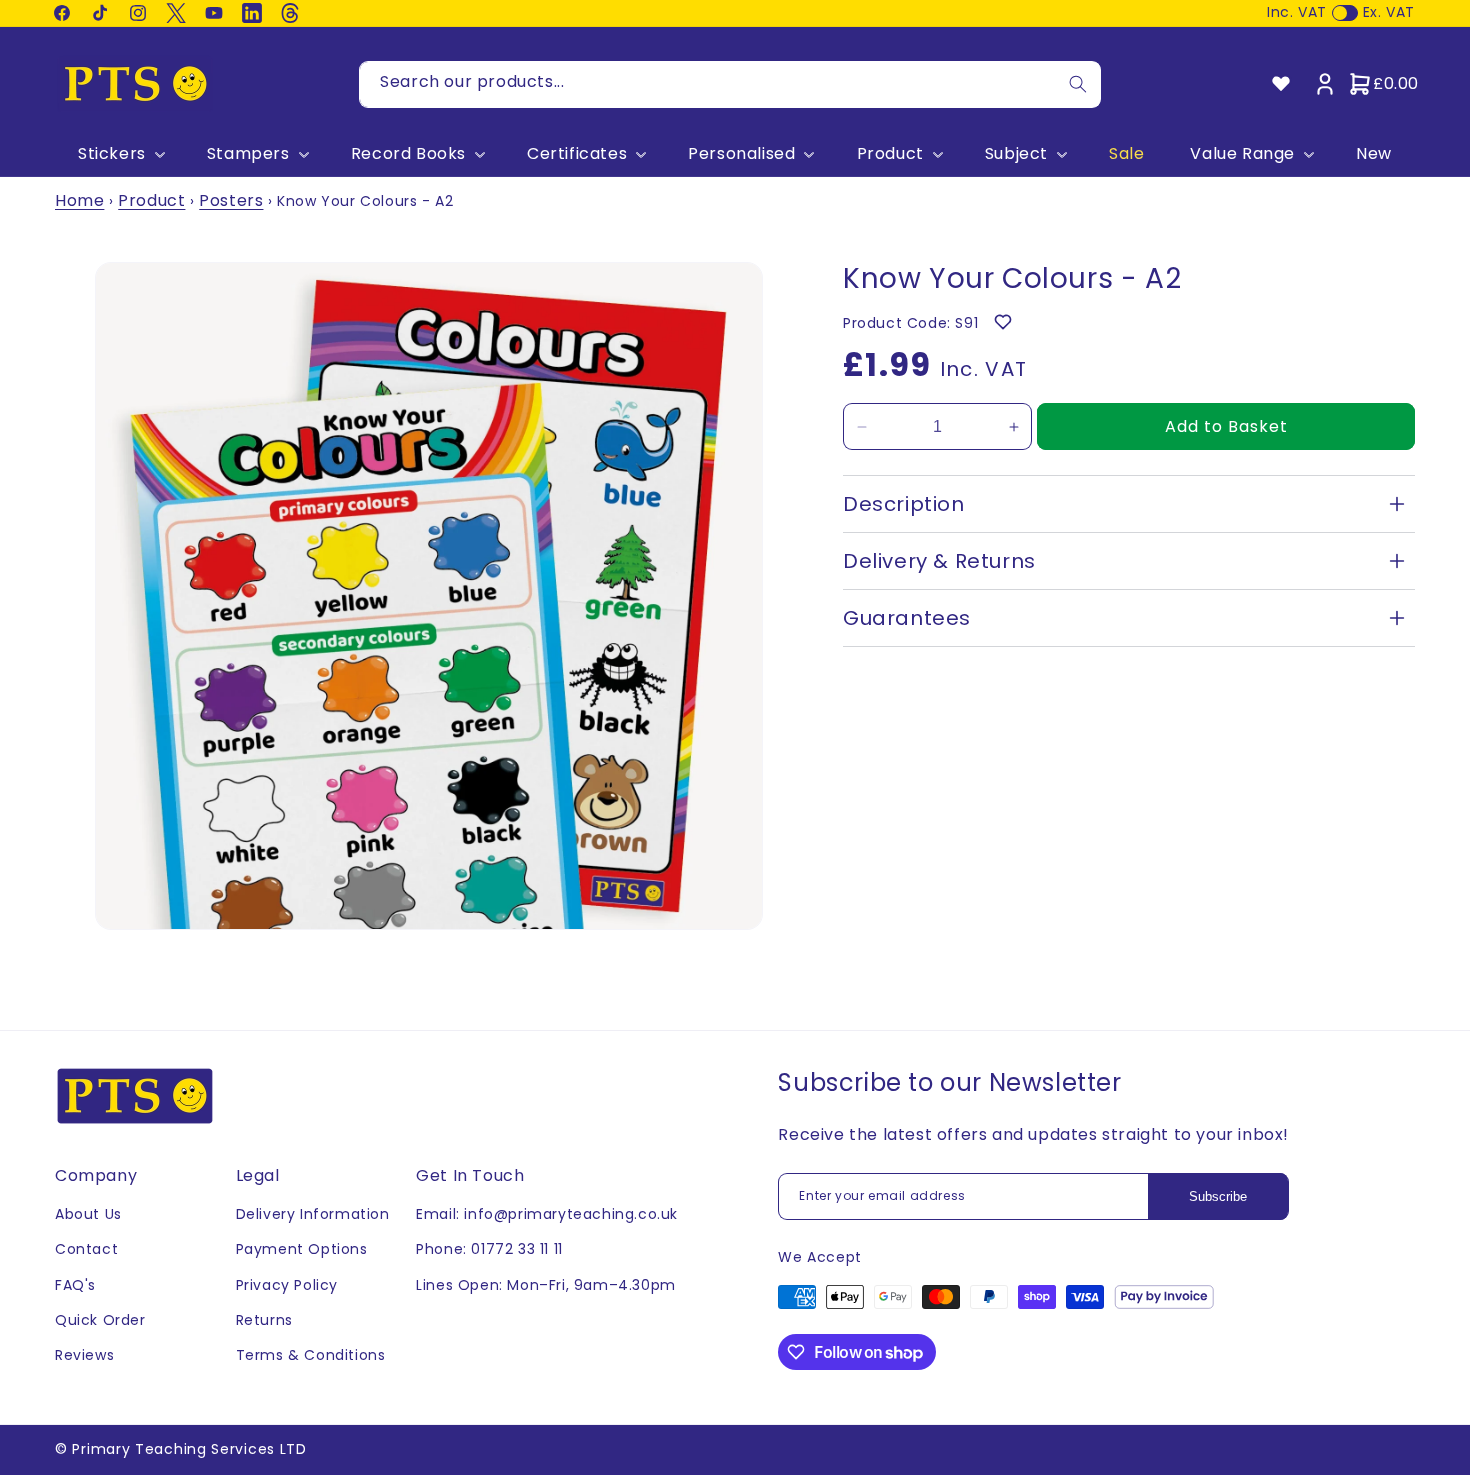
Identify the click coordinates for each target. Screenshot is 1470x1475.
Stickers (112, 154)
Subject (1016, 154)
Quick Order (100, 1320)
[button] (119, 154)
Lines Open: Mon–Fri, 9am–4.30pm (546, 1285)
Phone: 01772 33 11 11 (489, 1249)
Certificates (577, 154)
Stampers (248, 154)
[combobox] (730, 84)
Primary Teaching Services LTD (189, 1449)
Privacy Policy (287, 1285)
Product (890, 154)
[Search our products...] (1078, 84)
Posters (231, 200)
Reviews (84, 1355)
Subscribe (1218, 1196)
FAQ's (75, 1285)
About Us (88, 1214)
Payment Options (302, 1249)
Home (79, 200)
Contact (86, 1249)
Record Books (408, 154)
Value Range (1242, 154)
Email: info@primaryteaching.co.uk (547, 1214)
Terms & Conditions (311, 1355)
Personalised (741, 154)
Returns (264, 1320)
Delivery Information (313, 1214)
